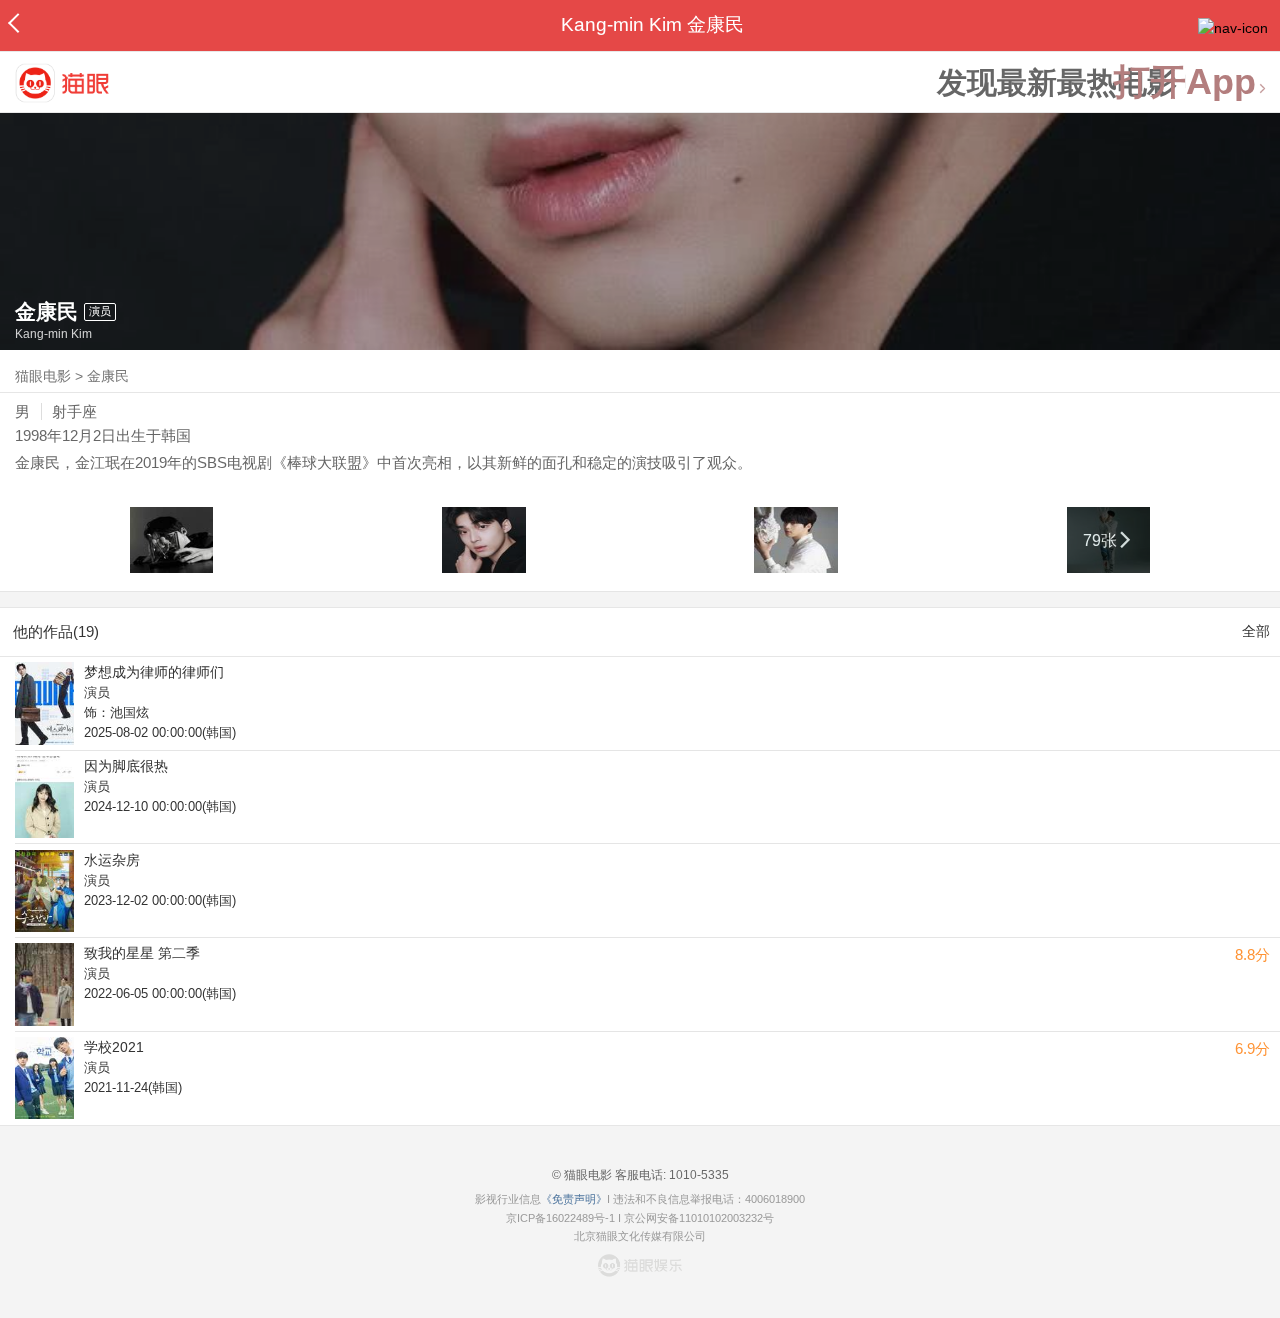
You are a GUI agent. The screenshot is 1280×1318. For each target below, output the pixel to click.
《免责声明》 (574, 1199)
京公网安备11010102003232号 (699, 1218)
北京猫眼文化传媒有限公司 (640, 1236)
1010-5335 (697, 1175)
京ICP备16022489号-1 (560, 1218)
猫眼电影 (43, 376)
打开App (1185, 82)
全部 (1256, 631)
